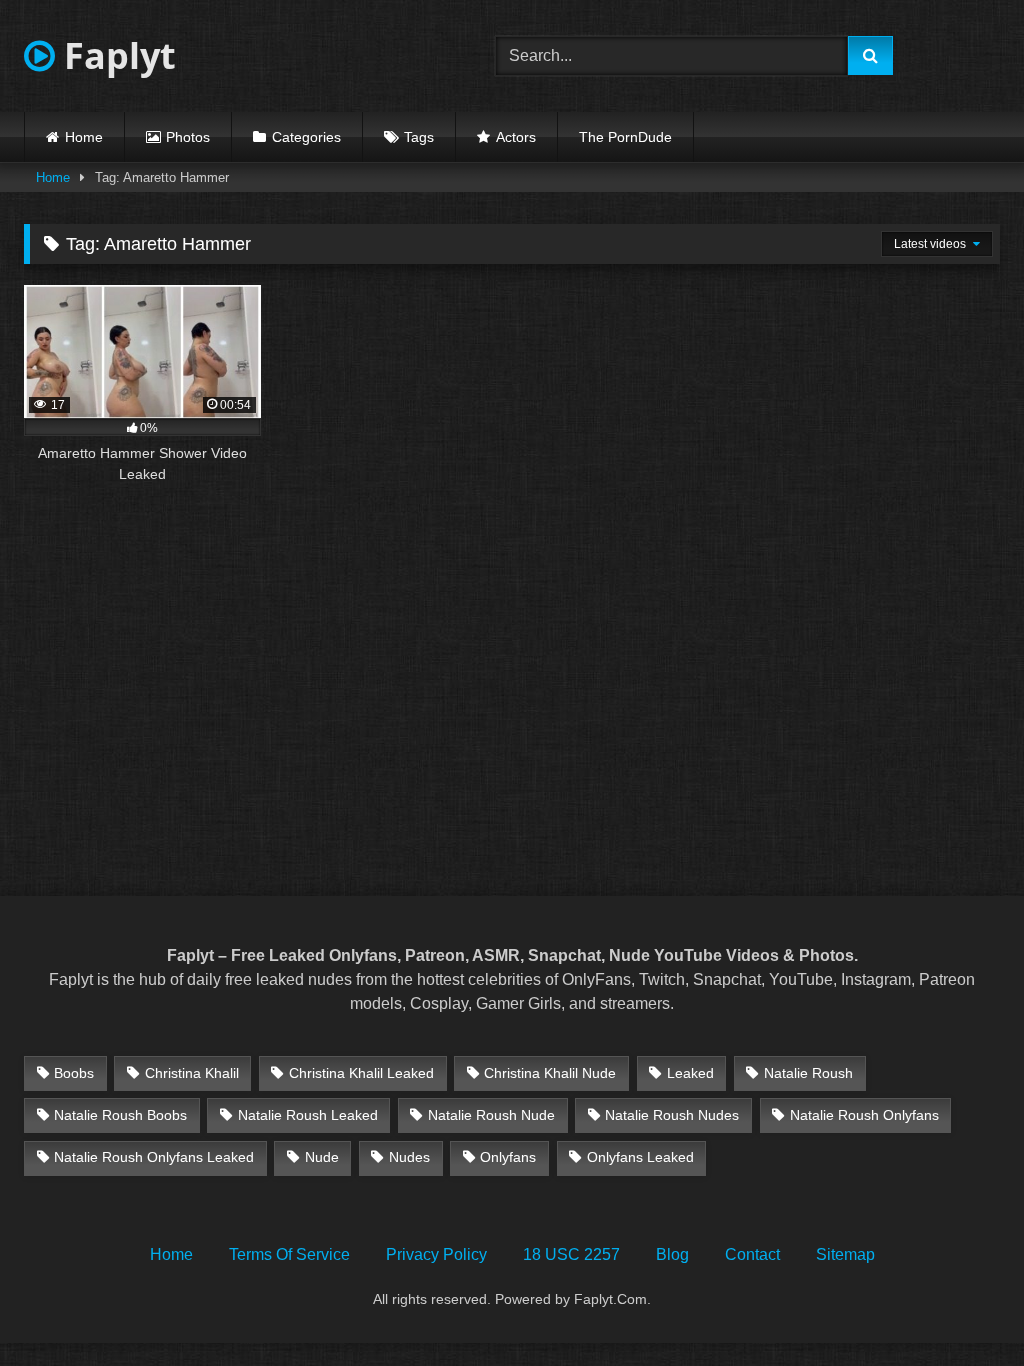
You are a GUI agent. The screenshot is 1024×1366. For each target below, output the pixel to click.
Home (84, 137)
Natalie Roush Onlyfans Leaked (154, 1157)
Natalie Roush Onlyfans (864, 1115)
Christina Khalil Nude (550, 1073)
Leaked (690, 1073)
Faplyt (115, 55)
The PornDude (625, 137)
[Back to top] (962, 1306)
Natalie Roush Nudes (672, 1115)
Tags (419, 137)
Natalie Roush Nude (491, 1115)
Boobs (74, 1073)
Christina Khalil (192, 1073)
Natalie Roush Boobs (120, 1115)
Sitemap (845, 1254)
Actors (516, 137)
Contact (752, 1254)
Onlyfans (508, 1157)
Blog (672, 1254)
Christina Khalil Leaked (361, 1073)
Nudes (409, 1157)
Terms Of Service (289, 1254)
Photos (188, 137)
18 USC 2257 (571, 1254)
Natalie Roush (808, 1073)
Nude (322, 1157)
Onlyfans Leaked (640, 1157)
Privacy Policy (436, 1254)
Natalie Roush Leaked (308, 1115)
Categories (306, 137)
